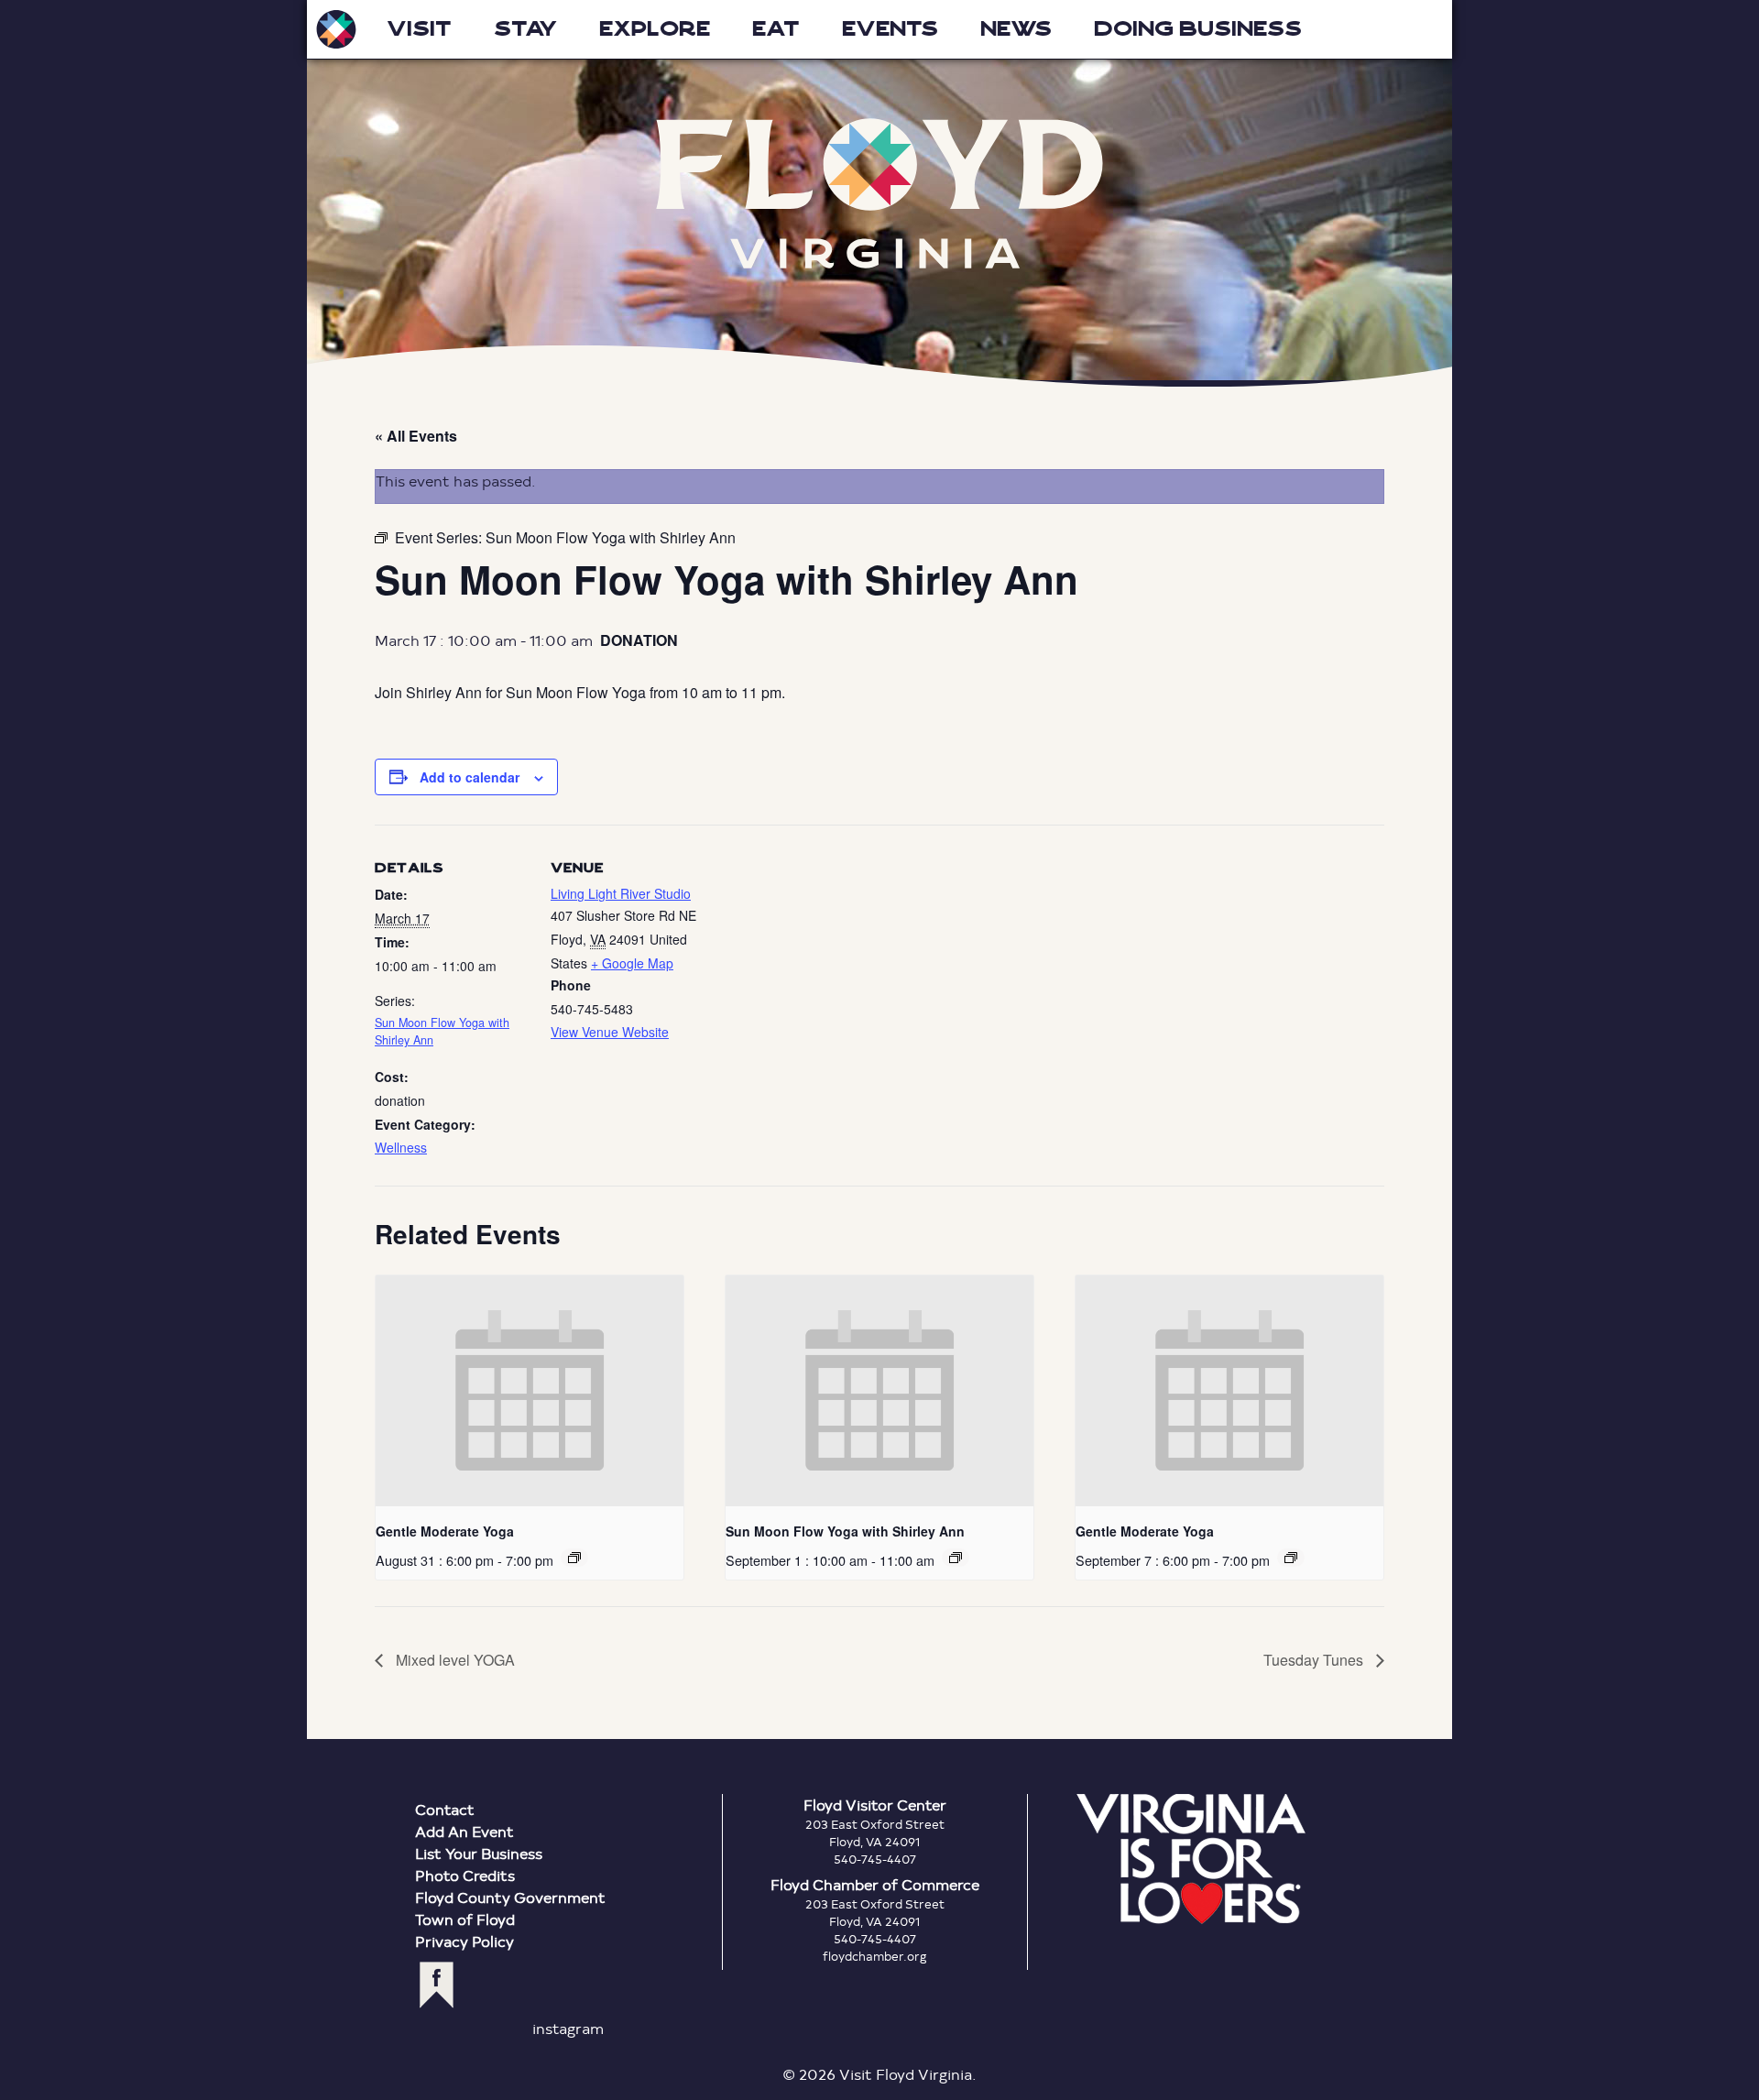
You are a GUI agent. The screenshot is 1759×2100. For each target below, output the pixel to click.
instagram (568, 2028)
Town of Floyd (465, 1919)
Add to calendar (470, 777)
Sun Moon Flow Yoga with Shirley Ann (845, 1531)
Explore (655, 29)
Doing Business (1198, 29)
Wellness (401, 1147)
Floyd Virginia (879, 194)
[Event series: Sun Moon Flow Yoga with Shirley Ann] (956, 1558)
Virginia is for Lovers (1191, 1859)
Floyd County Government (510, 1897)
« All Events (416, 436)
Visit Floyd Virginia (336, 29)
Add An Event (464, 1831)
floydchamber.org (875, 1956)
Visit (419, 29)
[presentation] (530, 1391)
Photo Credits (465, 1875)
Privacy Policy (464, 1941)
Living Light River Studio (621, 893)
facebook (437, 1985)
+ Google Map (632, 963)
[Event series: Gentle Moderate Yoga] (574, 1558)
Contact (445, 1809)
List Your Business (479, 1853)
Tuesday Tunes (1315, 1660)
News (1016, 29)
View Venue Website (610, 1032)
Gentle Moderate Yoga (445, 1531)
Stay (525, 29)
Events (890, 29)
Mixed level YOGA (453, 1660)
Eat (776, 29)
